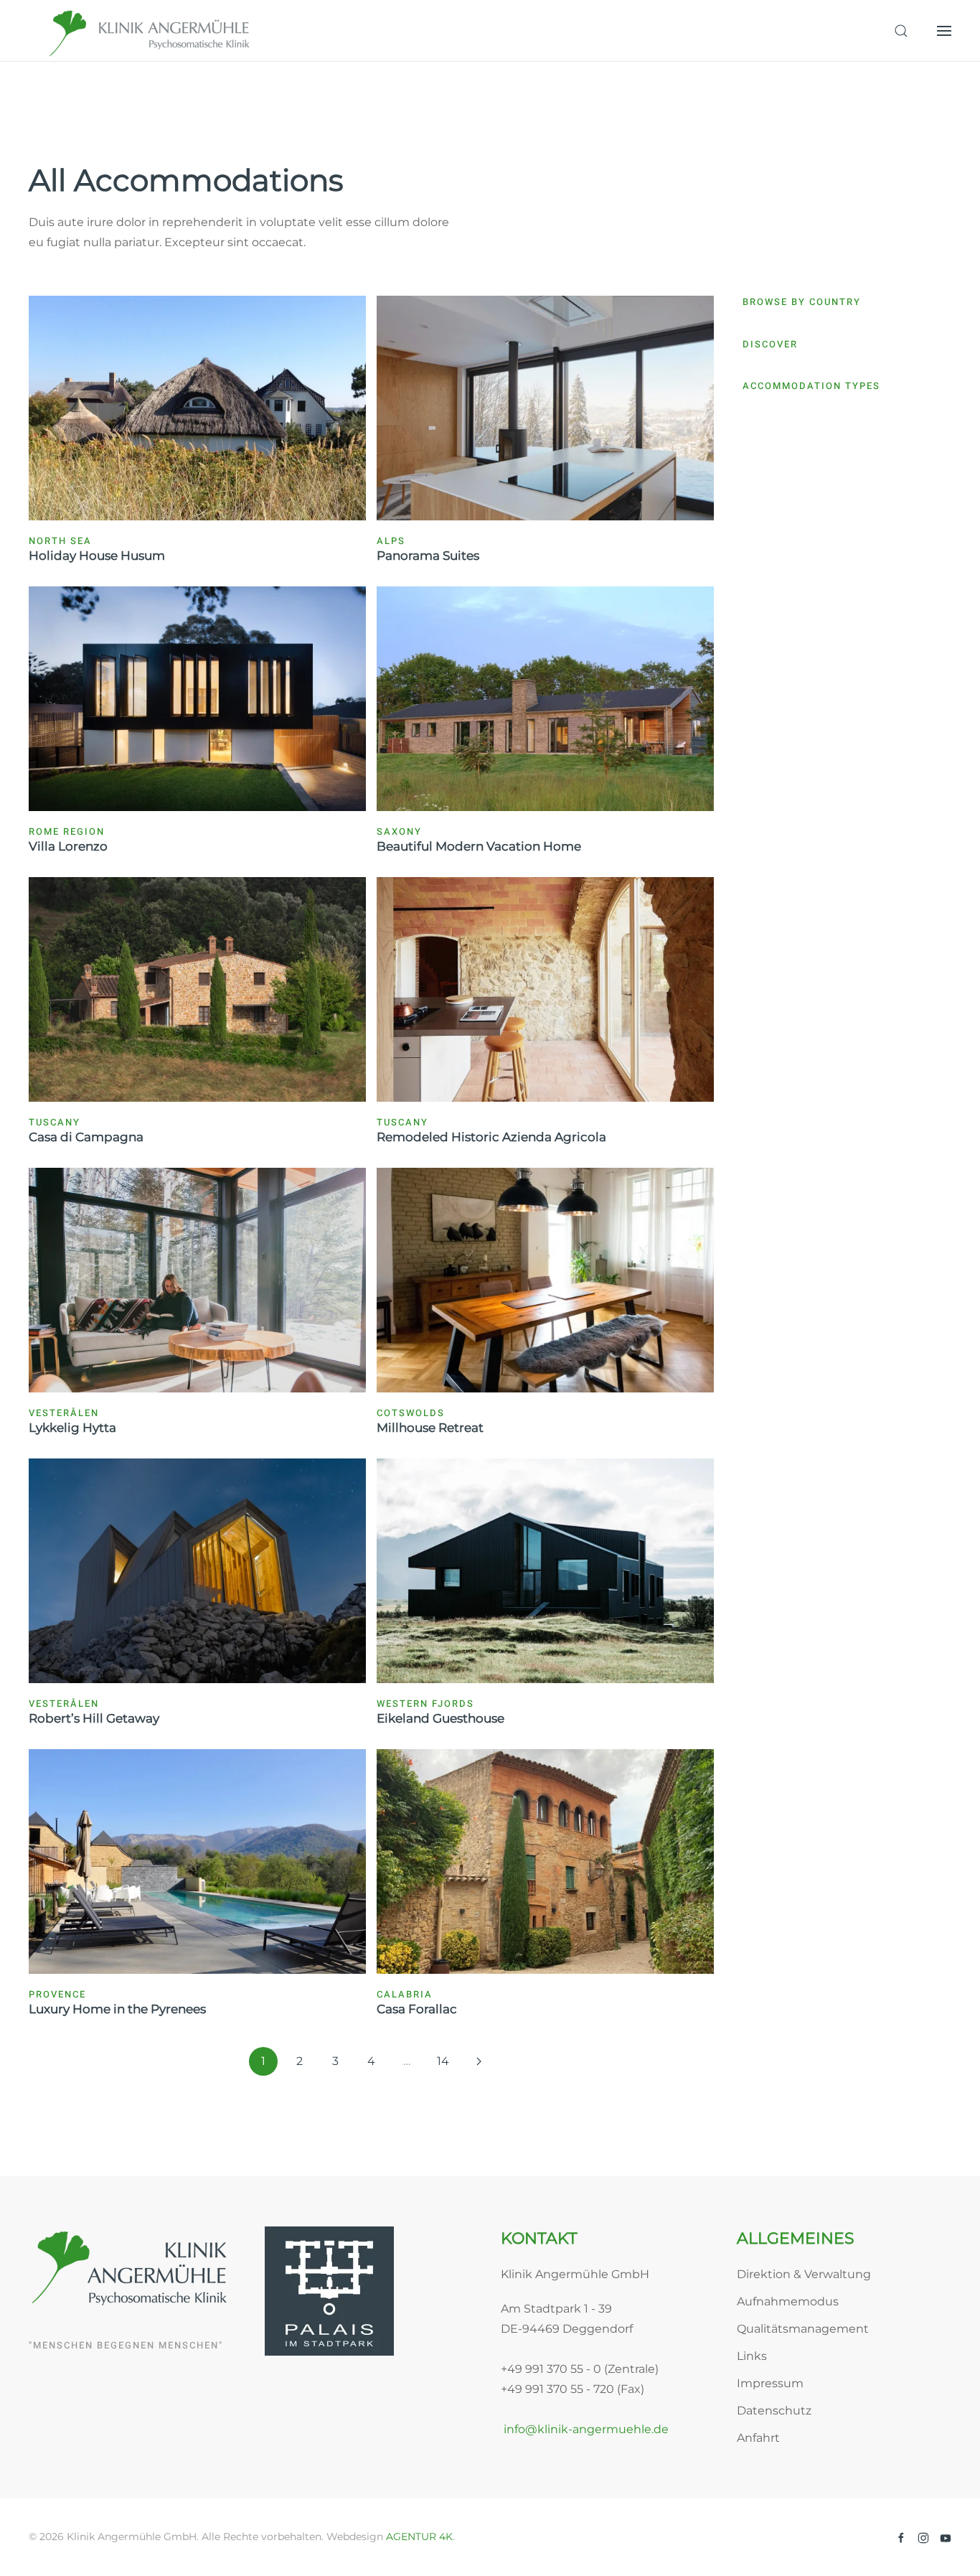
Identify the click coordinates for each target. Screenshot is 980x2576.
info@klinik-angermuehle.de (585, 2429)
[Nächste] (479, 2061)
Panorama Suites (428, 556)
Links (752, 2356)
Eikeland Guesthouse (440, 1718)
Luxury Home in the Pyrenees (117, 2009)
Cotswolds (411, 1413)
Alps (391, 541)
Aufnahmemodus (788, 2301)
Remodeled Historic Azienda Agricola (491, 1137)
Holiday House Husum (97, 556)
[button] (901, 31)
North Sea (60, 541)
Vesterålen (64, 1413)
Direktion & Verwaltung (804, 2274)
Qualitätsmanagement (803, 2329)
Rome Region (67, 832)
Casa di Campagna (86, 1137)
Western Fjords (425, 1704)
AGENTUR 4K (419, 2537)
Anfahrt (758, 2438)
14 (443, 2061)
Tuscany (55, 1122)
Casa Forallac (417, 2009)
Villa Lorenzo (68, 846)
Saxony (399, 832)
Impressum (770, 2383)
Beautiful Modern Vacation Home (479, 846)
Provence (57, 1994)
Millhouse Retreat (430, 1428)
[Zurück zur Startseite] (151, 31)
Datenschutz (774, 2411)
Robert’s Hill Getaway (94, 1718)
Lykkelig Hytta (72, 1428)
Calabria (405, 1994)
